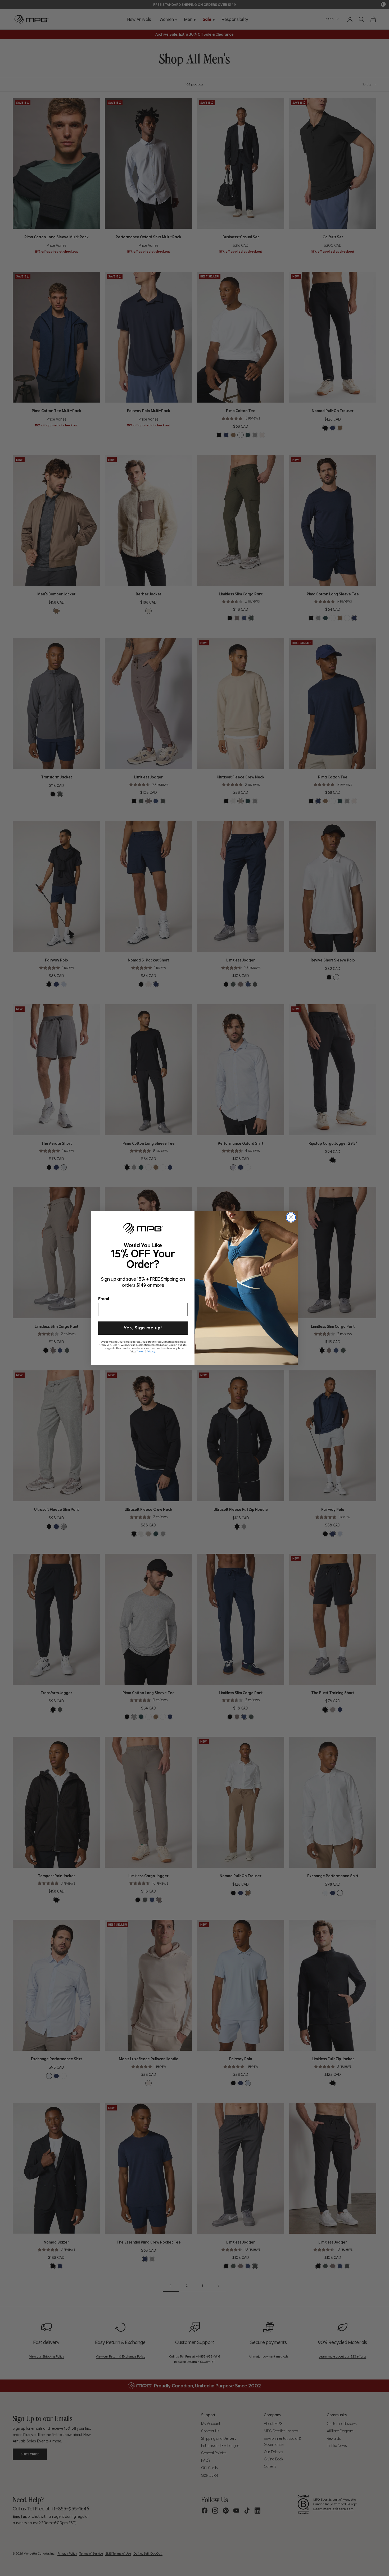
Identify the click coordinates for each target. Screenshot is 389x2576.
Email (104, 1298)
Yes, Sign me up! (143, 1327)
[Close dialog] (291, 1217)
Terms (140, 1351)
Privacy (151, 1351)
